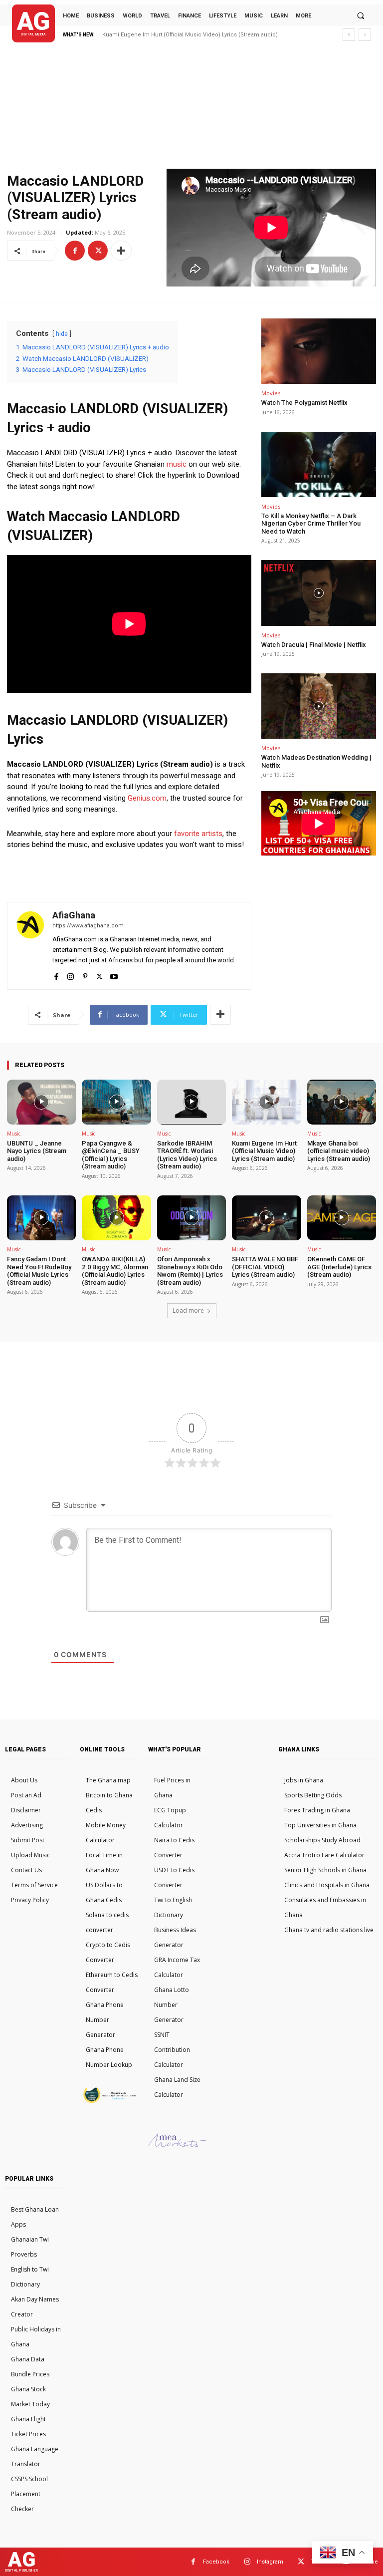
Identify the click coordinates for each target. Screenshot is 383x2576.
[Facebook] (75, 251)
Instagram (270, 2562)
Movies (271, 393)
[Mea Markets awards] (177, 2145)
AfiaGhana (74, 915)
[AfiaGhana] (30, 946)
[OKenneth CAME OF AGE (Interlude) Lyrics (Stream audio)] (342, 1218)
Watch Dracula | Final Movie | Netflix (314, 645)
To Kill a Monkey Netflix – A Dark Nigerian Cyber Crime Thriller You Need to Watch (311, 524)
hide (62, 334)
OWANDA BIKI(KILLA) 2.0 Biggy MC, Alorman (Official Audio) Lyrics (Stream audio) (115, 1271)
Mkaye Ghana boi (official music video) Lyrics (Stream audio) (183, 35)
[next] (365, 35)
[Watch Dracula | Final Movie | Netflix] (319, 593)
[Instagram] (71, 975)
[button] (361, 15)
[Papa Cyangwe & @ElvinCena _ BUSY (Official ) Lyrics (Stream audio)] (116, 1102)
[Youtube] (114, 975)
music (177, 464)
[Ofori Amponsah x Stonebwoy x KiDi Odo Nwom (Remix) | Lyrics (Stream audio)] (191, 1218)
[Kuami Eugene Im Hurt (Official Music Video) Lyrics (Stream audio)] (266, 1102)
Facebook (216, 2562)
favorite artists (198, 834)
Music (14, 1134)
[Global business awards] (109, 2101)
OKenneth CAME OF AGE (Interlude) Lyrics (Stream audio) (339, 1267)
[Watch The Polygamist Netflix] (319, 351)
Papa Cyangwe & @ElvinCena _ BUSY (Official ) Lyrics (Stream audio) (111, 1155)
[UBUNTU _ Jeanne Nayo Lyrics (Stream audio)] (41, 1102)
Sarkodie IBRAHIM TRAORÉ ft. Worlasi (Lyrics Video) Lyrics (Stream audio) (187, 1155)
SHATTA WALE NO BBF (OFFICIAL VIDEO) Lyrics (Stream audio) (265, 1267)
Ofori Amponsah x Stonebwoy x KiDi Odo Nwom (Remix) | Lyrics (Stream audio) (190, 1271)
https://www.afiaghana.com (88, 926)
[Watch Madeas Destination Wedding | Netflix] (319, 706)
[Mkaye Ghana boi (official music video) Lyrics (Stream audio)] (342, 1102)
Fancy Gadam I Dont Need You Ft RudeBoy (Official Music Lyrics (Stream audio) (39, 1271)
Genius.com (147, 798)
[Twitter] (98, 251)
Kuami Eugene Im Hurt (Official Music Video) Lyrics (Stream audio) (264, 1151)
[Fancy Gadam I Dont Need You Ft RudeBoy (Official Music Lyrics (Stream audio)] (41, 1218)
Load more (188, 1310)
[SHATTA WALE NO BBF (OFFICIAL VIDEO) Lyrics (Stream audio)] (266, 1218)
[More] (121, 251)
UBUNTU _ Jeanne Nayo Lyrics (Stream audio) (37, 1151)
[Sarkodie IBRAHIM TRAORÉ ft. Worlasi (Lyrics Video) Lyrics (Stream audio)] (191, 1102)
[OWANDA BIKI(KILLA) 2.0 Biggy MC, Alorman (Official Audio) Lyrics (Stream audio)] (116, 1218)
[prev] (349, 35)
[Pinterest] (85, 975)
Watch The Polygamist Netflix (304, 403)
